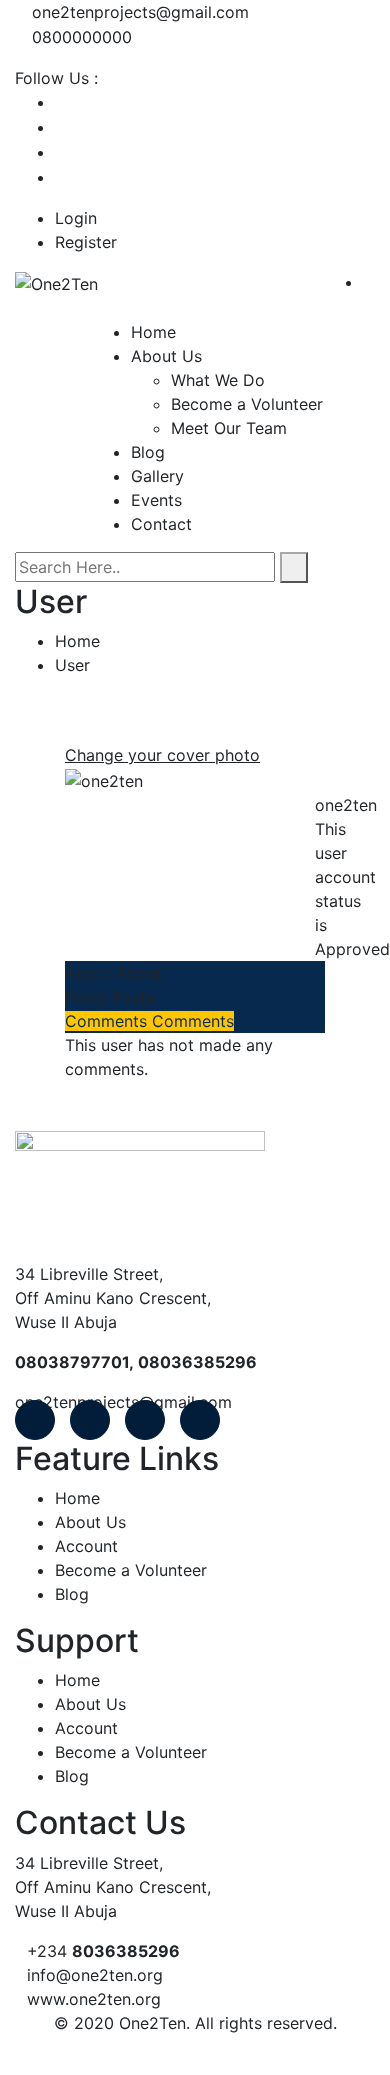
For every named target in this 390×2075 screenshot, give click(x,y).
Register (86, 242)
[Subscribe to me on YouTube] (61, 152)
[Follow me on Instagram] (61, 177)
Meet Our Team (229, 428)
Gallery (157, 476)
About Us (166, 356)
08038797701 (72, 1362)
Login (76, 218)
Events (156, 500)
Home (153, 332)
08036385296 (197, 1362)
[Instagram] (200, 1420)
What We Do (218, 380)
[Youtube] (145, 1420)
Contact (161, 524)
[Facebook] (35, 1420)
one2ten (346, 805)
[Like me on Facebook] (61, 102)
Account (86, 1546)
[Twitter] (90, 1420)
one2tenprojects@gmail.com (140, 12)
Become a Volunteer (247, 404)
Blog (148, 452)
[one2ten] (104, 779)
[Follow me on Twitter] (61, 127)
